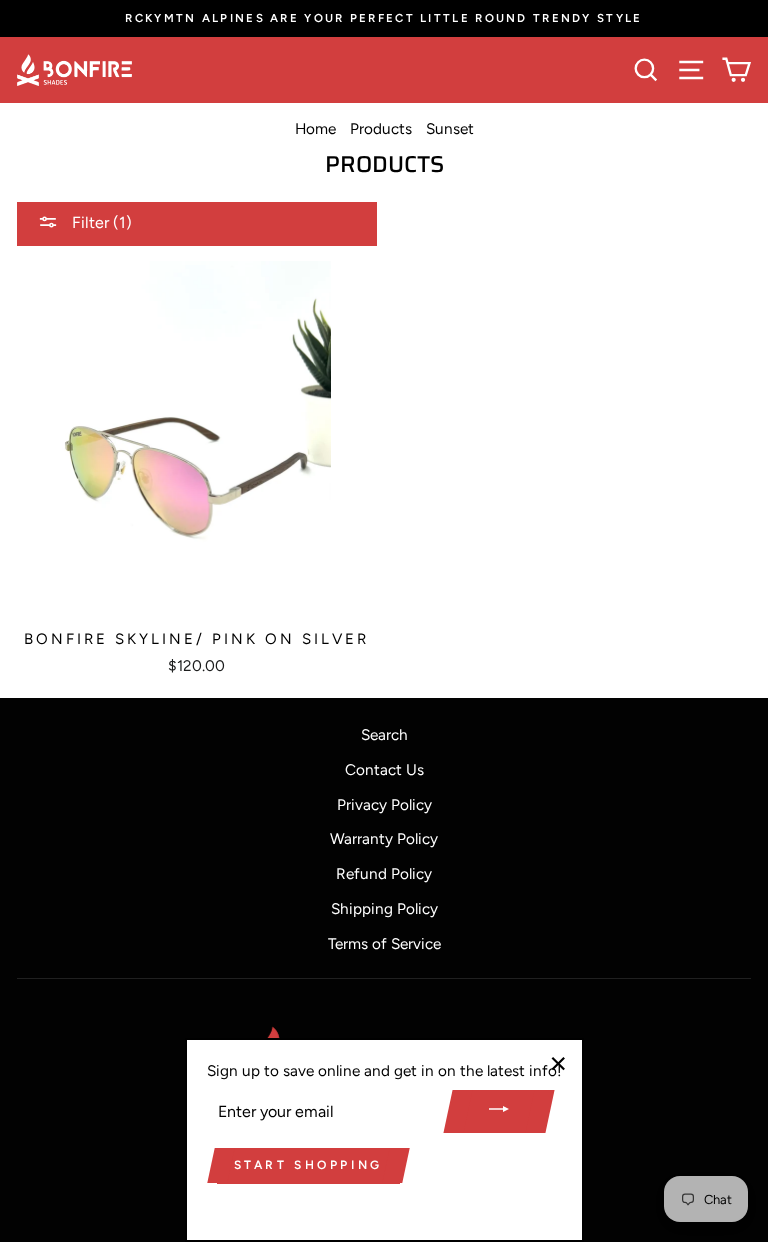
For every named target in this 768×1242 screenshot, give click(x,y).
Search (384, 734)
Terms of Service (384, 943)
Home (315, 128)
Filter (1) (100, 222)
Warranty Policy (384, 838)
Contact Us (384, 769)
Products (381, 128)
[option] (384, 18)
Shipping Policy (384, 908)
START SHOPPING (308, 1165)
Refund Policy (384, 873)
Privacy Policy (384, 804)
